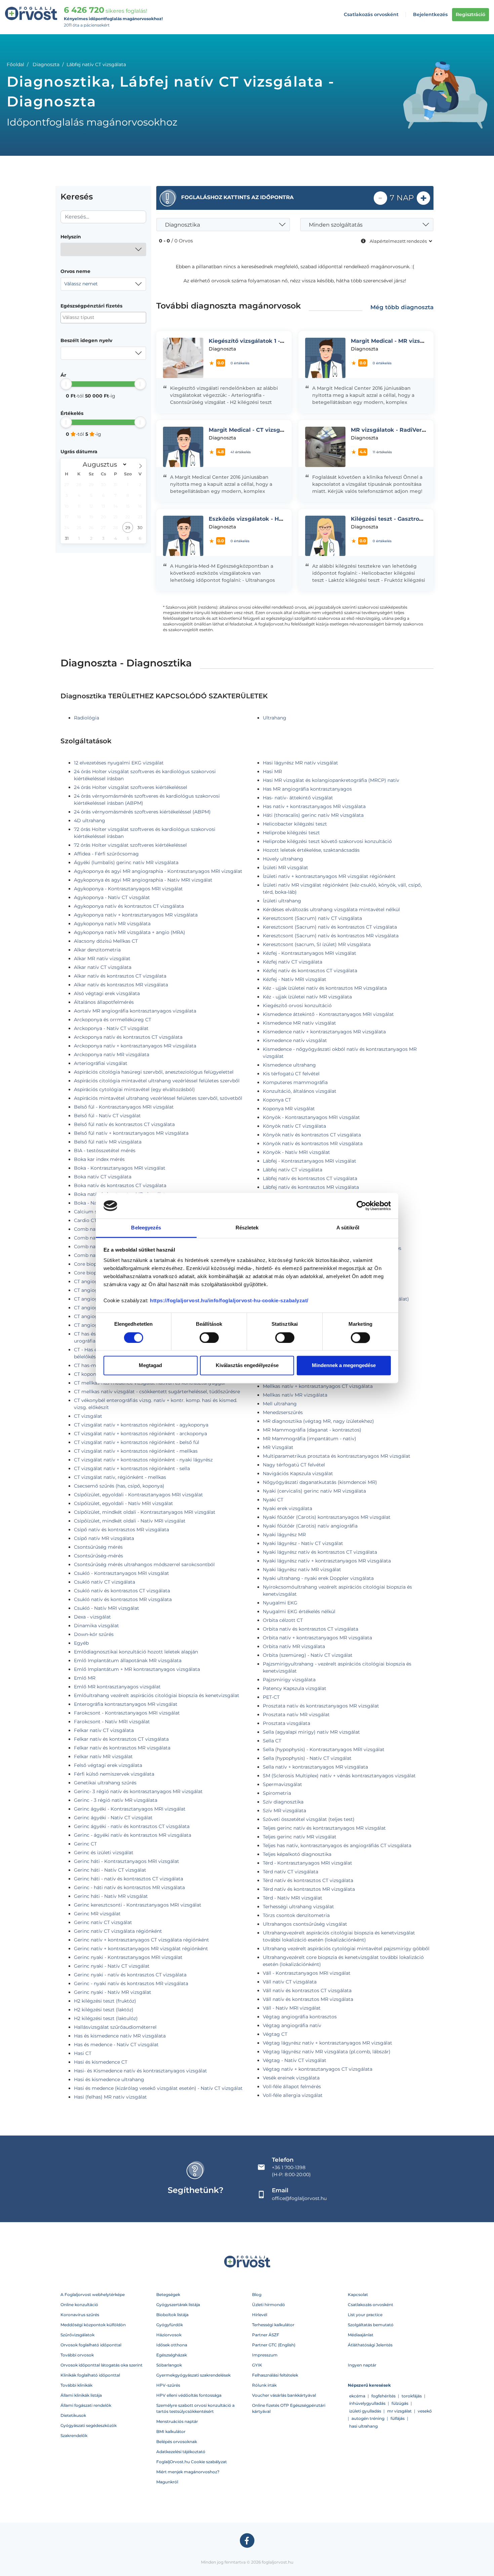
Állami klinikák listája (81, 2395)
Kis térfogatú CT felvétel (291, 1074)
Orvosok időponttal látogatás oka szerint (101, 2365)
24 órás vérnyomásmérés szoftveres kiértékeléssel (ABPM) (142, 812)
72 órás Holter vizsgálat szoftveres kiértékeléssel (130, 845)
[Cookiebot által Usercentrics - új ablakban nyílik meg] (361, 1206)
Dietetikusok (73, 2415)
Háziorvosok (169, 2335)
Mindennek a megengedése (344, 1366)
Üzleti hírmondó (269, 2305)
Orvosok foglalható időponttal (91, 2345)
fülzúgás (400, 2403)
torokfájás (412, 2396)
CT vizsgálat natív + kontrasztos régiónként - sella (132, 1468)
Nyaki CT (273, 1500)
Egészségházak (172, 2355)
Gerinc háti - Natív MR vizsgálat (111, 1896)
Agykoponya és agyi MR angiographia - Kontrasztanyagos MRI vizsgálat (158, 871)
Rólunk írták (264, 2385)
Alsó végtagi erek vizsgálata (107, 993)
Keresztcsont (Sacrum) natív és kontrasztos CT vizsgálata (330, 927)
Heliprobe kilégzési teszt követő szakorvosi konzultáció (327, 841)
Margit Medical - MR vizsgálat (393, 341)
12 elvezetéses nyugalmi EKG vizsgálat (119, 763)
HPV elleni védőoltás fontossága (189, 2395)
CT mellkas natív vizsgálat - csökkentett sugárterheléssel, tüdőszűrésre (157, 1392)
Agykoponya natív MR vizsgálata (112, 924)
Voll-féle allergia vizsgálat (293, 2095)
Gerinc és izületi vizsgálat (104, 1853)
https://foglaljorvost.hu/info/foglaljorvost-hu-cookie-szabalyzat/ (229, 1301)
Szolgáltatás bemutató (371, 2325)
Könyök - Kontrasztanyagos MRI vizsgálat (311, 1117)
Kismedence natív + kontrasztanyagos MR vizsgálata (324, 1032)
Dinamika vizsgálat (96, 1626)
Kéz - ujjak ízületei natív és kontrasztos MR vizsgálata (325, 988)
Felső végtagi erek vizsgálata (108, 1765)
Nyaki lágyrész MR (284, 1535)
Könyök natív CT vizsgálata (294, 1126)
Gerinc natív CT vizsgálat (103, 1922)
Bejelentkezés (430, 14)
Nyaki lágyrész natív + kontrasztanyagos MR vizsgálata (327, 1561)
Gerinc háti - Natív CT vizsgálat (110, 1870)
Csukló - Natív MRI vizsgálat (107, 1608)
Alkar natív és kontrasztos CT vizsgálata (120, 976)
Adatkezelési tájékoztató (181, 2452)
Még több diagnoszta (402, 307)
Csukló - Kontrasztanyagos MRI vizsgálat (121, 1573)
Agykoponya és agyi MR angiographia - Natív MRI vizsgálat (143, 880)
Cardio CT (85, 1220)
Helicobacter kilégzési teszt (295, 824)
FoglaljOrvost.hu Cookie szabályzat (192, 2462)
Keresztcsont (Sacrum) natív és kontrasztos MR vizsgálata (331, 936)
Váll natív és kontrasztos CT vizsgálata (307, 1990)
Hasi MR (272, 771)
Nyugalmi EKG (280, 1603)
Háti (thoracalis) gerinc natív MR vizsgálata (313, 815)
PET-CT (271, 1697)
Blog (257, 2294)
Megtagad (150, 1366)
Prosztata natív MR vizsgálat (296, 1715)
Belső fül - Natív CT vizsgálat (107, 1116)
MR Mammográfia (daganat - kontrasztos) (312, 1430)
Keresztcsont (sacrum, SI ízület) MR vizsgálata (317, 944)
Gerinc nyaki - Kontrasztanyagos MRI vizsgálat (128, 1957)
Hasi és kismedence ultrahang (109, 2079)
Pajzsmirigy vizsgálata (289, 1680)
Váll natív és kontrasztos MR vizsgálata (308, 1999)
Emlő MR (85, 1678)
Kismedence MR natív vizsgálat (299, 1023)
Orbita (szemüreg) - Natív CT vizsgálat (308, 1655)
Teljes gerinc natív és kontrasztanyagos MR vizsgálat (324, 1828)
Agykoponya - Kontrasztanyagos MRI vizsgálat (128, 889)
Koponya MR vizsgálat (289, 1109)
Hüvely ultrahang (283, 859)
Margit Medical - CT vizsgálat (250, 430)
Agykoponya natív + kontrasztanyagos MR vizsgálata (136, 915)
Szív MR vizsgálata (284, 1811)
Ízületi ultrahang (282, 901)
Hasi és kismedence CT (101, 2062)
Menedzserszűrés (283, 1412)
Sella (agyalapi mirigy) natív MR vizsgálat (311, 1732)
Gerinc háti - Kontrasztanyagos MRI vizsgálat (127, 1861)
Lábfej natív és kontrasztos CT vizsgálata (310, 1178)
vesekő (425, 2411)
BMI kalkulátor (171, 2431)
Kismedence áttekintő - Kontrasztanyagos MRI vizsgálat (328, 1014)
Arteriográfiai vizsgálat (101, 1063)
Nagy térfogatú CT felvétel (294, 1465)
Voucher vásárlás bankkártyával (284, 2395)
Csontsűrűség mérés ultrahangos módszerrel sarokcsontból (144, 1564)
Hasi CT (83, 2053)
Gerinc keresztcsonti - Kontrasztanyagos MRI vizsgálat (138, 1905)
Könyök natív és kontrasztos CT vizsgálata (312, 1135)
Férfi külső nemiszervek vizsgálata (114, 1774)
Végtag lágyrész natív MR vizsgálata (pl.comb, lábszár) (327, 2052)
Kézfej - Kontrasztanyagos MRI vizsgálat (310, 953)
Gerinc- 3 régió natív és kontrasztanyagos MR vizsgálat (138, 1791)
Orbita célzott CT (283, 1620)
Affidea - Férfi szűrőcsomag (106, 854)
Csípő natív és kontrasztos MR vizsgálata (121, 1530)
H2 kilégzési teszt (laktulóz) (106, 2018)
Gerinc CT (85, 1844)
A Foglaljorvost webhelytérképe (93, 2294)
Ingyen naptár (362, 2365)
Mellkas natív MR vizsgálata (295, 1395)
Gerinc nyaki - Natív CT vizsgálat (112, 1966)
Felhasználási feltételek (275, 2375)
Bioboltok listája (172, 2315)
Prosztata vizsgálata (286, 1723)
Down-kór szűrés (94, 1634)
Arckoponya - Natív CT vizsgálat (111, 1028)
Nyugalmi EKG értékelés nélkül (299, 1611)
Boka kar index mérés (99, 1159)
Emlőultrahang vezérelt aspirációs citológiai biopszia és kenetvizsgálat (157, 1695)
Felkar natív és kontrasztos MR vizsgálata (122, 1748)
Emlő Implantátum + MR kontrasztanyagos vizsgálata (137, 1669)
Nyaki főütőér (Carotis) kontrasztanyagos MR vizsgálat (327, 1517)
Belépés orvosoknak (177, 2442)
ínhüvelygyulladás (367, 2403)
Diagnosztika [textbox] (182, 225)
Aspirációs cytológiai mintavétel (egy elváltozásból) (134, 1089)
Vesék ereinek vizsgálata (291, 2078)
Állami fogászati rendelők (86, 2405)
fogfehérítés (383, 2396)
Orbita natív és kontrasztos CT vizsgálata (311, 1629)
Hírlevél (260, 2315)
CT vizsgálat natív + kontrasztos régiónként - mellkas (136, 1451)
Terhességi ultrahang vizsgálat (298, 1907)
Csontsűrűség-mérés (98, 1556)
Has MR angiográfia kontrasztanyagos (307, 789)
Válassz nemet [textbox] (81, 284)
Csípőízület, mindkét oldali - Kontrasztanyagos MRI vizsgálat (145, 1512)
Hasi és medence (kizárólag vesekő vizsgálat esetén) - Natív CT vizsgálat (158, 2088)
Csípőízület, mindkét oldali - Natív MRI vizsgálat (130, 1521)
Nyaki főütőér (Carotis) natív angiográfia (310, 1526)
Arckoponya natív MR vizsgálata (112, 1055)
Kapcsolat (358, 2294)
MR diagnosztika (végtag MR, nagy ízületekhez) (318, 1421)
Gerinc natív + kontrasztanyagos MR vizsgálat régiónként (141, 1949)
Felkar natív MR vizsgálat (103, 1757)
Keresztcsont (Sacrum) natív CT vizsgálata (312, 918)
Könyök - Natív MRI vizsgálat (296, 1152)
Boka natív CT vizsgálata (103, 1177)
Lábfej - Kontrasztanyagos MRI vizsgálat (310, 1161)
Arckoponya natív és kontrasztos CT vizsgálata (128, 1037)
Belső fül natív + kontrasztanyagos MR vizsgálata (131, 1133)
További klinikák (76, 2385)
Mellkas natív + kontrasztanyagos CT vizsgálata (318, 1386)
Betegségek (168, 2294)
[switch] (209, 1338)
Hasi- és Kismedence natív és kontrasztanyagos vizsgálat (140, 2071)
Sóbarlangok (169, 2365)
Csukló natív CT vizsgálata (105, 1582)
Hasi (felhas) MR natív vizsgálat (110, 2097)
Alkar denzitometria (97, 950)
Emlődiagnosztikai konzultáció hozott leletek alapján (136, 1652)
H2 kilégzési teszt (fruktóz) (105, 2001)
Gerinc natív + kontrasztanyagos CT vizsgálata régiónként (141, 1940)
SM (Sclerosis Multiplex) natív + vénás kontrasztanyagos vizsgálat (339, 1776)
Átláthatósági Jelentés (370, 2345)
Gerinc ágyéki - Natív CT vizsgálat (113, 1818)
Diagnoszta (46, 64)
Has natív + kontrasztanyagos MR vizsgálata (314, 806)
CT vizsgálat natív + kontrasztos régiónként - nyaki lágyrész (143, 1460)
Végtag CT (275, 2034)
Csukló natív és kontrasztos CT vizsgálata (122, 1591)
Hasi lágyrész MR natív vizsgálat (300, 763)
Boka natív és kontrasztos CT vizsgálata (120, 1185)
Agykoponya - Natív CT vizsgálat (112, 897)
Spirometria (277, 1793)
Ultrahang (275, 718)
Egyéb (81, 1643)
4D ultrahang (90, 821)
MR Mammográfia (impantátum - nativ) (310, 1439)
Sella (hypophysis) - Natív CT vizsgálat (307, 1758)
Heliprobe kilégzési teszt (291, 833)
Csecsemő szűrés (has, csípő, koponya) (119, 1486)
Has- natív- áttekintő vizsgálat (298, 798)
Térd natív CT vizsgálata (291, 1872)
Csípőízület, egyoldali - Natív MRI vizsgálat (123, 1503)
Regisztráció (470, 14)
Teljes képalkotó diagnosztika (297, 1854)
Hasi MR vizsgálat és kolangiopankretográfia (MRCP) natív (331, 780)
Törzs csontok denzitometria (296, 1915)
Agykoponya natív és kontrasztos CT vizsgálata (129, 906)
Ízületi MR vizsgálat (285, 868)
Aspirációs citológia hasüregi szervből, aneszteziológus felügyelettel (154, 1072)
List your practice (365, 2315)
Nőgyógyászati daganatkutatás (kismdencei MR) (320, 1482)
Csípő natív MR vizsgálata (104, 1538)
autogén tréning (368, 2418)
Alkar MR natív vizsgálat (102, 958)
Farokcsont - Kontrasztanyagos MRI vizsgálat (127, 1713)
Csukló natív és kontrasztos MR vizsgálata (123, 1599)
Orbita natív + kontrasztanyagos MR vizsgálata (317, 1638)
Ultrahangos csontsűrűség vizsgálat (305, 1924)
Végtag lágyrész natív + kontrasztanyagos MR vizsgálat (327, 2043)
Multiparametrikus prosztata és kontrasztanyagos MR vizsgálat (337, 1456)
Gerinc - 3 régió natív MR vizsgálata (116, 1800)
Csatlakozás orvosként (371, 14)
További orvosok (77, 2355)
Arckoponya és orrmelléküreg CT (113, 1020)
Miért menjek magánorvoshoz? (188, 2472)
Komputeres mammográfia (295, 1082)
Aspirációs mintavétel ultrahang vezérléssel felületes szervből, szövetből (158, 1098)
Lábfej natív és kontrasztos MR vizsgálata (311, 1187)
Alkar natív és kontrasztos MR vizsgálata (121, 985)
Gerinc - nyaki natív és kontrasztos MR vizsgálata (131, 1983)
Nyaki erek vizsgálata (287, 1508)
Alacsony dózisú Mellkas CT (106, 941)
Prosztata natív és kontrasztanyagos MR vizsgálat (321, 1706)
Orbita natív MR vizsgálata (294, 1646)
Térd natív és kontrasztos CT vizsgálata (308, 1880)
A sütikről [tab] (348, 1228)
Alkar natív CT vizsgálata (103, 967)
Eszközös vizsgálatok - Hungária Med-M (265, 519)
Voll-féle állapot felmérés (292, 2087)
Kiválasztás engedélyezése (247, 1366)
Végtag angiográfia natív (292, 2025)
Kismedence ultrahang (289, 1065)
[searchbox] (95, 317)
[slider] (66, 384)
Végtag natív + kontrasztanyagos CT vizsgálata (318, 2069)
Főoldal (15, 64)
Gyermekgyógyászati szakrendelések (193, 2375)
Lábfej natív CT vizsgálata (293, 1170)
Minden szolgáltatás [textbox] (336, 225)
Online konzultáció (79, 2305)
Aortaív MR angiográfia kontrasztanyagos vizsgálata (135, 1011)
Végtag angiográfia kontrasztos (300, 2017)
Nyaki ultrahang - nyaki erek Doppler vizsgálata (318, 1578)
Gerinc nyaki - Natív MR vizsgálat (113, 1992)
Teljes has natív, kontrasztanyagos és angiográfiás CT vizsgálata (337, 1845)
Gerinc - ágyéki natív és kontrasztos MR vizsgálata (133, 1835)
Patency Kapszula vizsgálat (295, 1688)
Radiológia (87, 718)
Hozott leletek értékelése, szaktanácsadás (311, 850)
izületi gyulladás (365, 2411)
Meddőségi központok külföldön (93, 2325)
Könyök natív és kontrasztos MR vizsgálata (313, 1143)
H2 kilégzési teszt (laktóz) (104, 2010)
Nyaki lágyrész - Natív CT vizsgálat (303, 1543)
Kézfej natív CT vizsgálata (293, 962)
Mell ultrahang (280, 1404)
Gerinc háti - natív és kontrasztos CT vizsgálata (129, 1879)
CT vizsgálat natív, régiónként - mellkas (120, 1477)
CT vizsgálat (88, 1416)
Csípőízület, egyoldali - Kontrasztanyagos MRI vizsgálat (138, 1495)
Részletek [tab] (247, 1228)
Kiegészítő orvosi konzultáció (297, 1005)
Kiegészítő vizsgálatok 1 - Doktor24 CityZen (270, 341)
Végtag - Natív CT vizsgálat (295, 2060)
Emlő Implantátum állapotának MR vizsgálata (128, 1660)
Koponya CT (277, 1100)
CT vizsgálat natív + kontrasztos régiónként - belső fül (137, 1442)
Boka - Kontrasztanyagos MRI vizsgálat (120, 1168)
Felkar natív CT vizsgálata (104, 1730)
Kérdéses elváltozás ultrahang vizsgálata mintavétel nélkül (331, 909)
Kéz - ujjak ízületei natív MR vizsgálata (307, 997)
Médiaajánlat (361, 2335)
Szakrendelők (74, 2436)
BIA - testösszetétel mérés (105, 1151)
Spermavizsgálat (282, 1784)
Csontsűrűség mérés (98, 1547)
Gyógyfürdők (170, 2325)
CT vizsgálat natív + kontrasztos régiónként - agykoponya (141, 1425)
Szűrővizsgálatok (77, 2335)
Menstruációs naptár (177, 2421)
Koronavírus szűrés (80, 2315)
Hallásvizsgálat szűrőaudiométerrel (115, 2027)
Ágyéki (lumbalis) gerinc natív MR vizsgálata (126, 862)
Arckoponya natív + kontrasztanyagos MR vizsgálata (135, 1046)
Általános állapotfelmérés (104, 1002)
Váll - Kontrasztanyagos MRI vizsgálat (307, 1973)
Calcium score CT (94, 1212)
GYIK (257, 2365)
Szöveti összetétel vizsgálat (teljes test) (309, 1819)
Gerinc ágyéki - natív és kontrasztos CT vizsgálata (132, 1826)
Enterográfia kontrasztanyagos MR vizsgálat (126, 1704)
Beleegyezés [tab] (146, 1228)
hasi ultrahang (363, 2426)
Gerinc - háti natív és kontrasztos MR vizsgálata (129, 1887)
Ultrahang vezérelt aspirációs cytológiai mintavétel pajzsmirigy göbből (346, 1949)
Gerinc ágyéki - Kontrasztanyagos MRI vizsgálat (130, 1809)
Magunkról (167, 2482)
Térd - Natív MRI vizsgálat (293, 1898)
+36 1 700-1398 (289, 2167)
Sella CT (272, 1741)
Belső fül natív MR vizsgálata (108, 1142)
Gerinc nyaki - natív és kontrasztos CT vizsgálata (130, 1975)
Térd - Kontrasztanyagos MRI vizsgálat (307, 1863)
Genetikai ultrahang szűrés (105, 1783)
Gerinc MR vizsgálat (97, 1914)
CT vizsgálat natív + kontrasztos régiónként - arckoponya (140, 1434)
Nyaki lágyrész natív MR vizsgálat (302, 1570)
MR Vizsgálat (278, 1447)
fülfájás (398, 2418)
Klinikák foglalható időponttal (90, 2375)
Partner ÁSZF (266, 2335)
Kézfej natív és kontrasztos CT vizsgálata (310, 971)
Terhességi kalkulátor (273, 2325)
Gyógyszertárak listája (178, 2305)
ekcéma (357, 2396)
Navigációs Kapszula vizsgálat (298, 1473)
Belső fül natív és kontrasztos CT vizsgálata (124, 1124)
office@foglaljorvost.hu (299, 2198)
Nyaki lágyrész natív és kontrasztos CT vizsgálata (320, 1552)
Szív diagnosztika (283, 1802)
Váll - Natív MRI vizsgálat (292, 2008)
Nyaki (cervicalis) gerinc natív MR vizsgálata (314, 1491)
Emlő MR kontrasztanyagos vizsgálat (117, 1687)
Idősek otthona (172, 2345)
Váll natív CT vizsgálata (290, 1982)
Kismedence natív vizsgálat (295, 1040)
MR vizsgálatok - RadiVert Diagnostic (403, 430)
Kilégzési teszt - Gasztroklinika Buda (403, 519)
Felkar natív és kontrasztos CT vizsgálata (121, 1739)
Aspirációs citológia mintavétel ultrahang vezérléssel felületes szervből (157, 1081)
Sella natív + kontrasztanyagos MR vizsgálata (315, 1767)
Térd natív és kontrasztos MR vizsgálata (309, 1889)
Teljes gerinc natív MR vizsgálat (300, 1837)
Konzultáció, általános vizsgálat (300, 1091)
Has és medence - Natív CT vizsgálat (116, 2045)
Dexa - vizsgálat (92, 1617)
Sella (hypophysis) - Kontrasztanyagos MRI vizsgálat (324, 1749)
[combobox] (103, 249)
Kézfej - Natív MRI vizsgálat (295, 979)
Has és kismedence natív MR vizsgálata (120, 2036)
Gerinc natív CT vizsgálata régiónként (118, 1931)
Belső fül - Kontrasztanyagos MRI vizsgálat (124, 1107)
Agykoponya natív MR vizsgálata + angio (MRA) (130, 932)
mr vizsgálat (399, 2411)
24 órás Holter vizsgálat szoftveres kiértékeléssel (131, 787)
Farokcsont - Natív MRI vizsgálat (112, 1722)
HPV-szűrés (168, 2385)
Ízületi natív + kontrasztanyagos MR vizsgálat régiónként (329, 876)
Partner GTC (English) (274, 2345)
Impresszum (265, 2355)
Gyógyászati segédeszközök (89, 2425)
